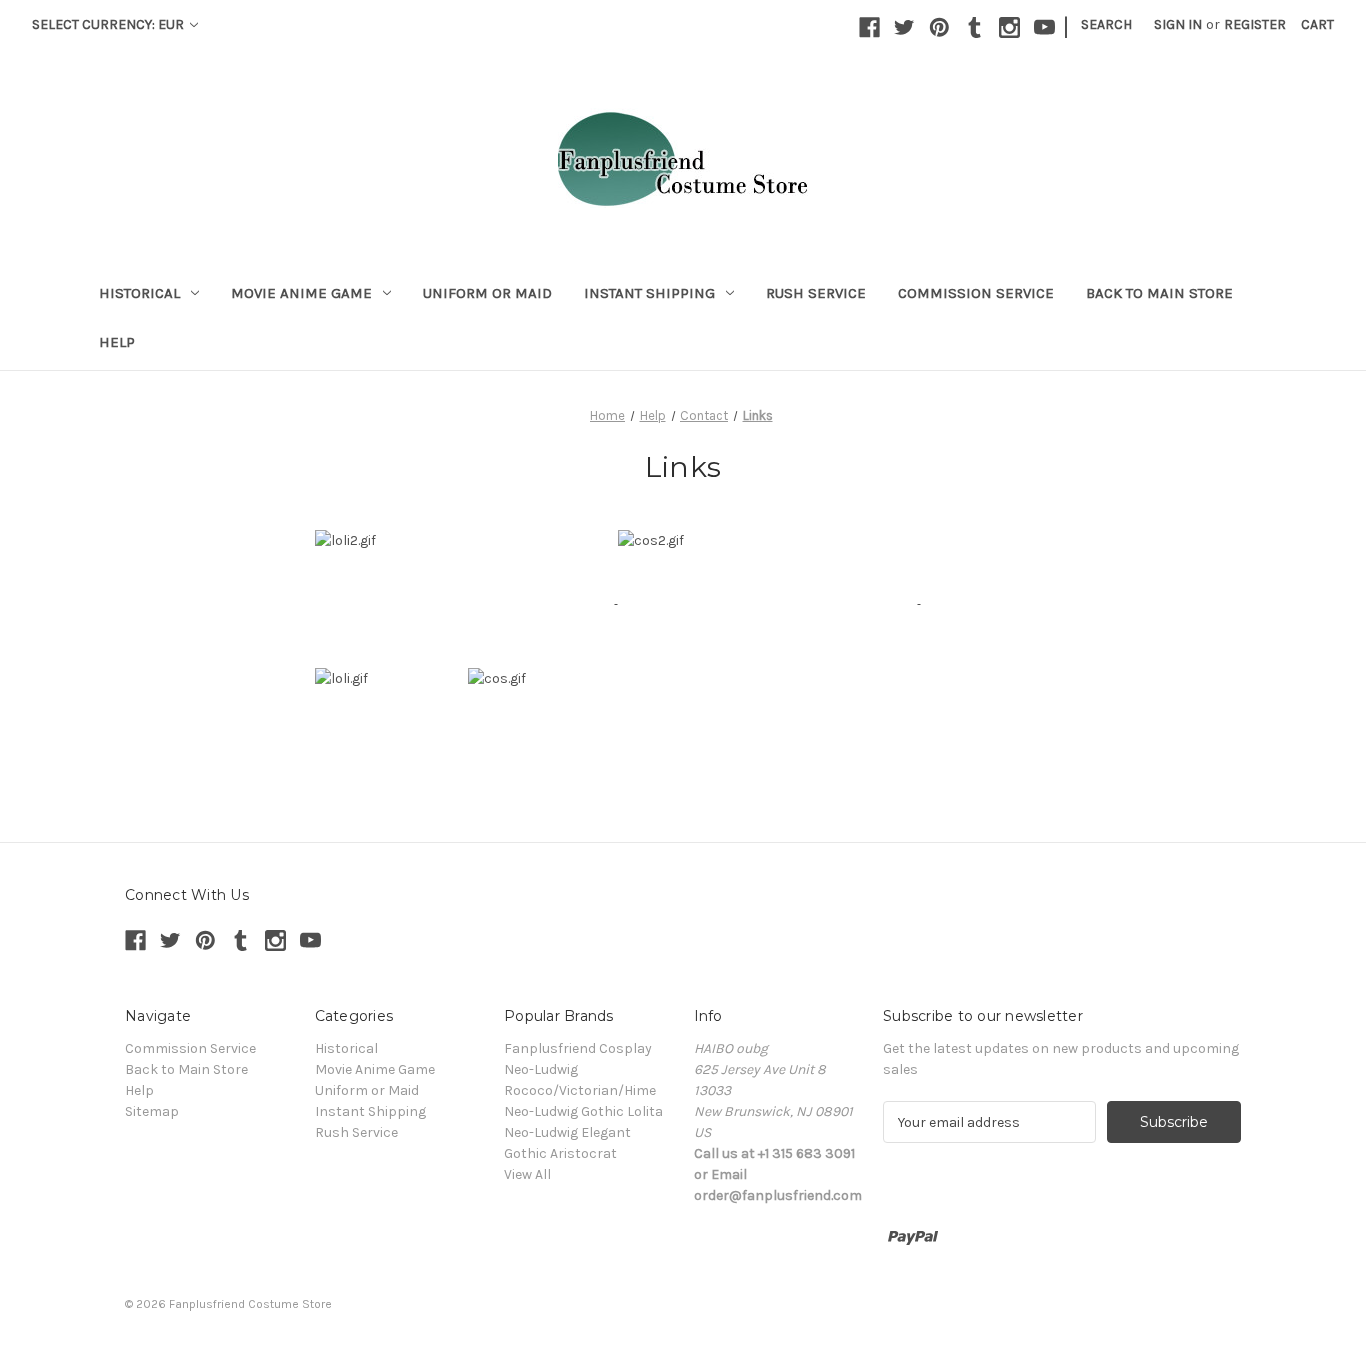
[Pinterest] (939, 27)
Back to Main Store (1159, 293)
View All (527, 1174)
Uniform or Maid (487, 293)
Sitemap (152, 1111)
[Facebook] (869, 27)
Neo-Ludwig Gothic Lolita (583, 1111)
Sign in (1178, 24)
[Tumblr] (974, 27)
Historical (139, 293)
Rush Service (816, 293)
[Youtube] (1044, 27)
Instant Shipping (649, 293)
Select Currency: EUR (109, 24)
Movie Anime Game (301, 293)
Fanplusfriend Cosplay (578, 1048)
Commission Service (976, 293)
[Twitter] (904, 27)
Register (1255, 24)
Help (117, 342)
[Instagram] (1009, 27)
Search (1106, 24)
